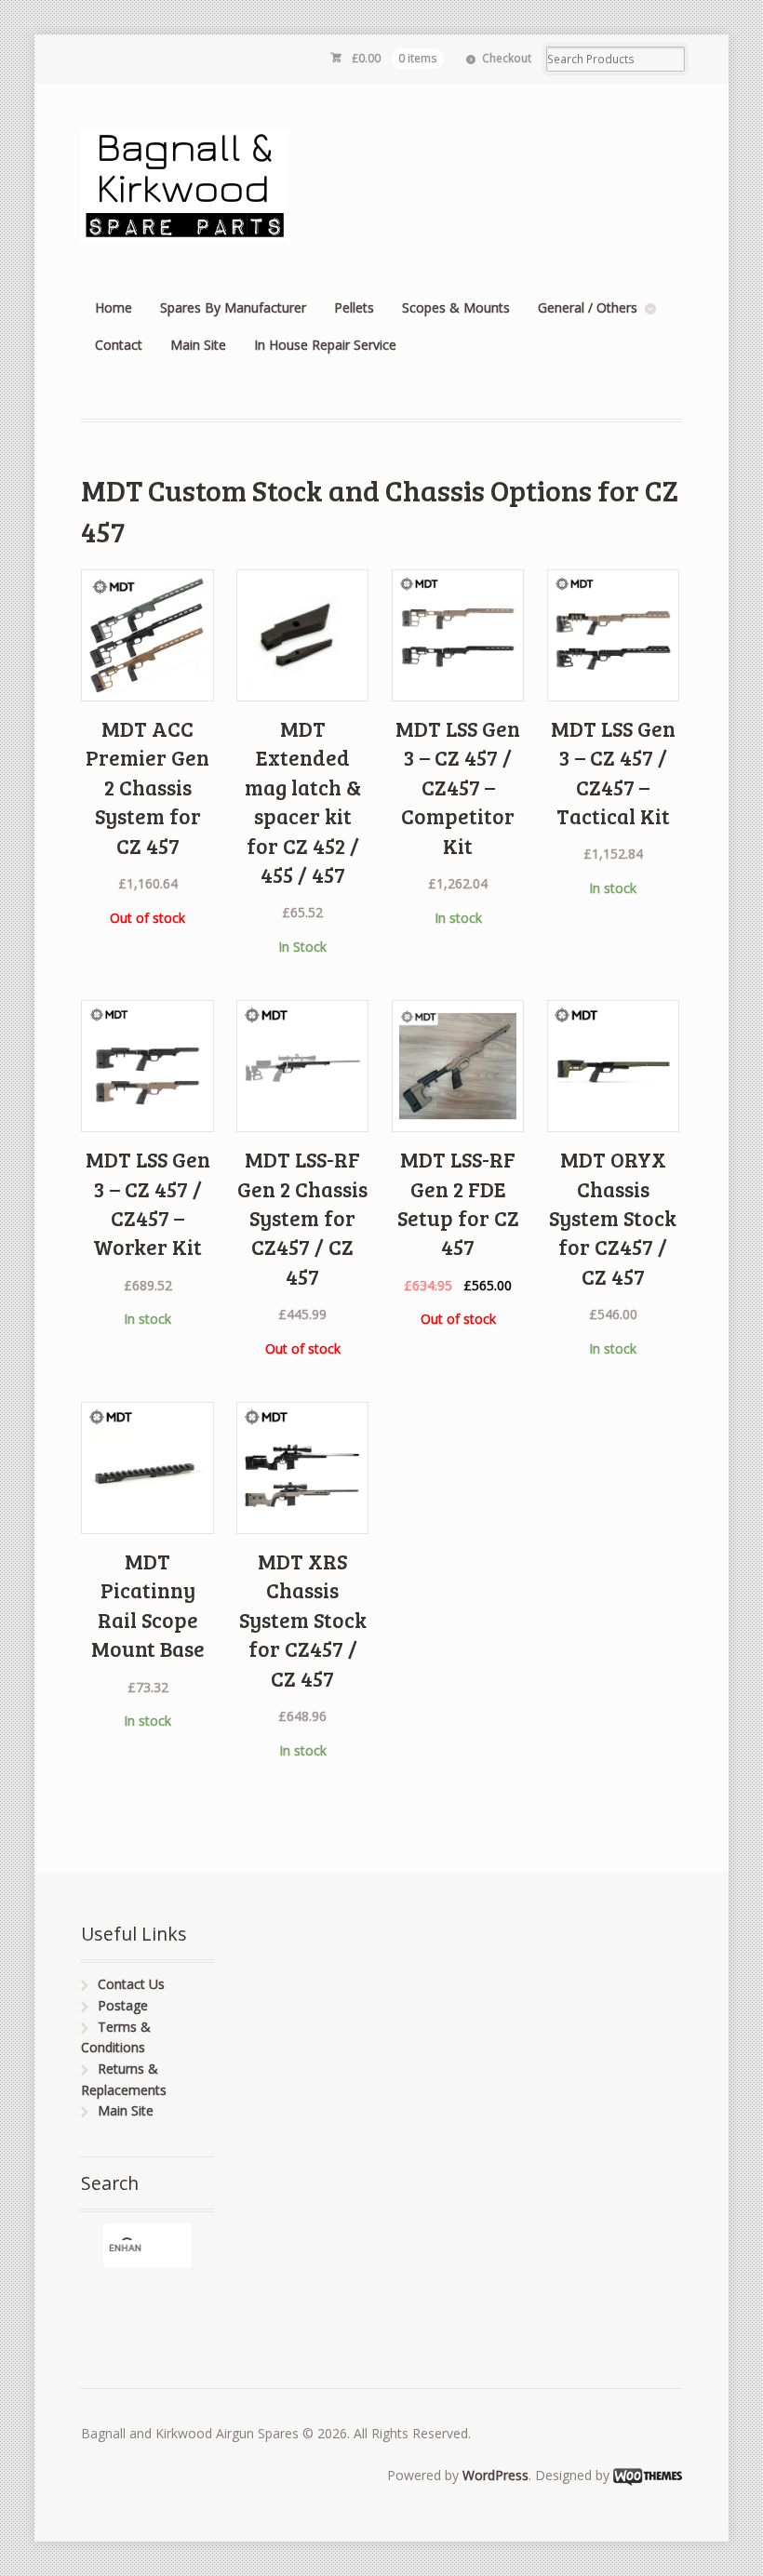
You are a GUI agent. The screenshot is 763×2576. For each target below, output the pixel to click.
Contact (119, 345)
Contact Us (131, 1984)
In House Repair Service (325, 345)
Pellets (354, 307)
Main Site (198, 345)
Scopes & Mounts (456, 307)
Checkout (507, 58)
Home (114, 307)
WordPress (495, 2475)
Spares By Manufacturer (233, 307)
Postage (123, 2005)
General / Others (588, 307)
